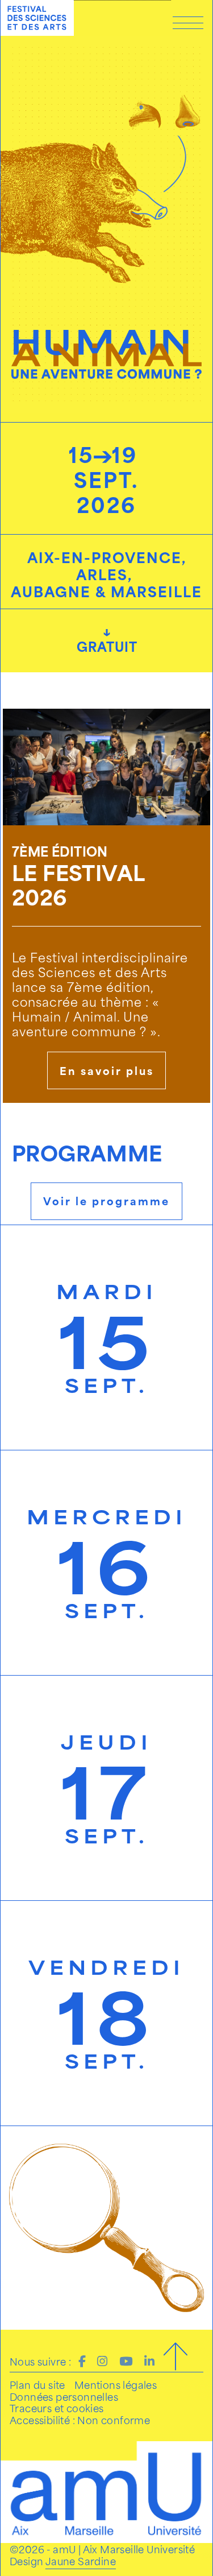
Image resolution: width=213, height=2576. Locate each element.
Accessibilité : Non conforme (80, 2420)
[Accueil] (37, 18)
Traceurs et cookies (57, 2408)
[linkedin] (149, 2360)
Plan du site (37, 2384)
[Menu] (188, 22)
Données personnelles (64, 2396)
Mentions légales (116, 2384)
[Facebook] (82, 2360)
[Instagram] (102, 2360)
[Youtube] (126, 2360)
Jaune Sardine (81, 2561)
